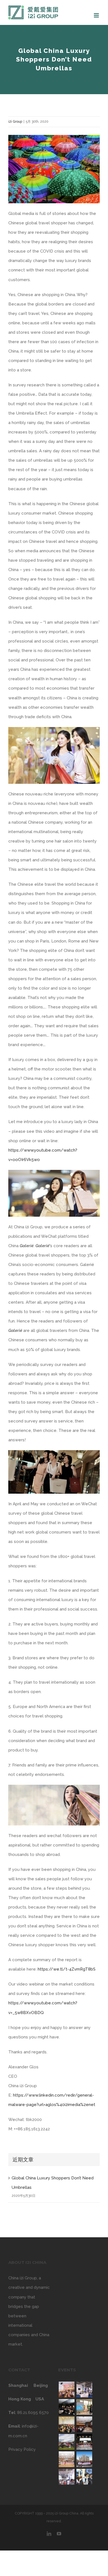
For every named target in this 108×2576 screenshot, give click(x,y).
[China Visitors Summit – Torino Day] (66, 2424)
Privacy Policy (22, 2449)
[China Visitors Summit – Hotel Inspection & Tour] (84, 2459)
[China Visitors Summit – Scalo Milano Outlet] (84, 2442)
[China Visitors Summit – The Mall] (84, 2407)
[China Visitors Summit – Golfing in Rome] (66, 2442)
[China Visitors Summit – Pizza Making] (66, 2459)
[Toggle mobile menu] (97, 15)
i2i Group (15, 122)
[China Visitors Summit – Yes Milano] (84, 2424)
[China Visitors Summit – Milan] (66, 2389)
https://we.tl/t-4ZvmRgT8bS (67, 1969)
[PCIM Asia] (84, 2477)
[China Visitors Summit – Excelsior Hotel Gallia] (66, 2407)
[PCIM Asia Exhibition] (84, 2389)
